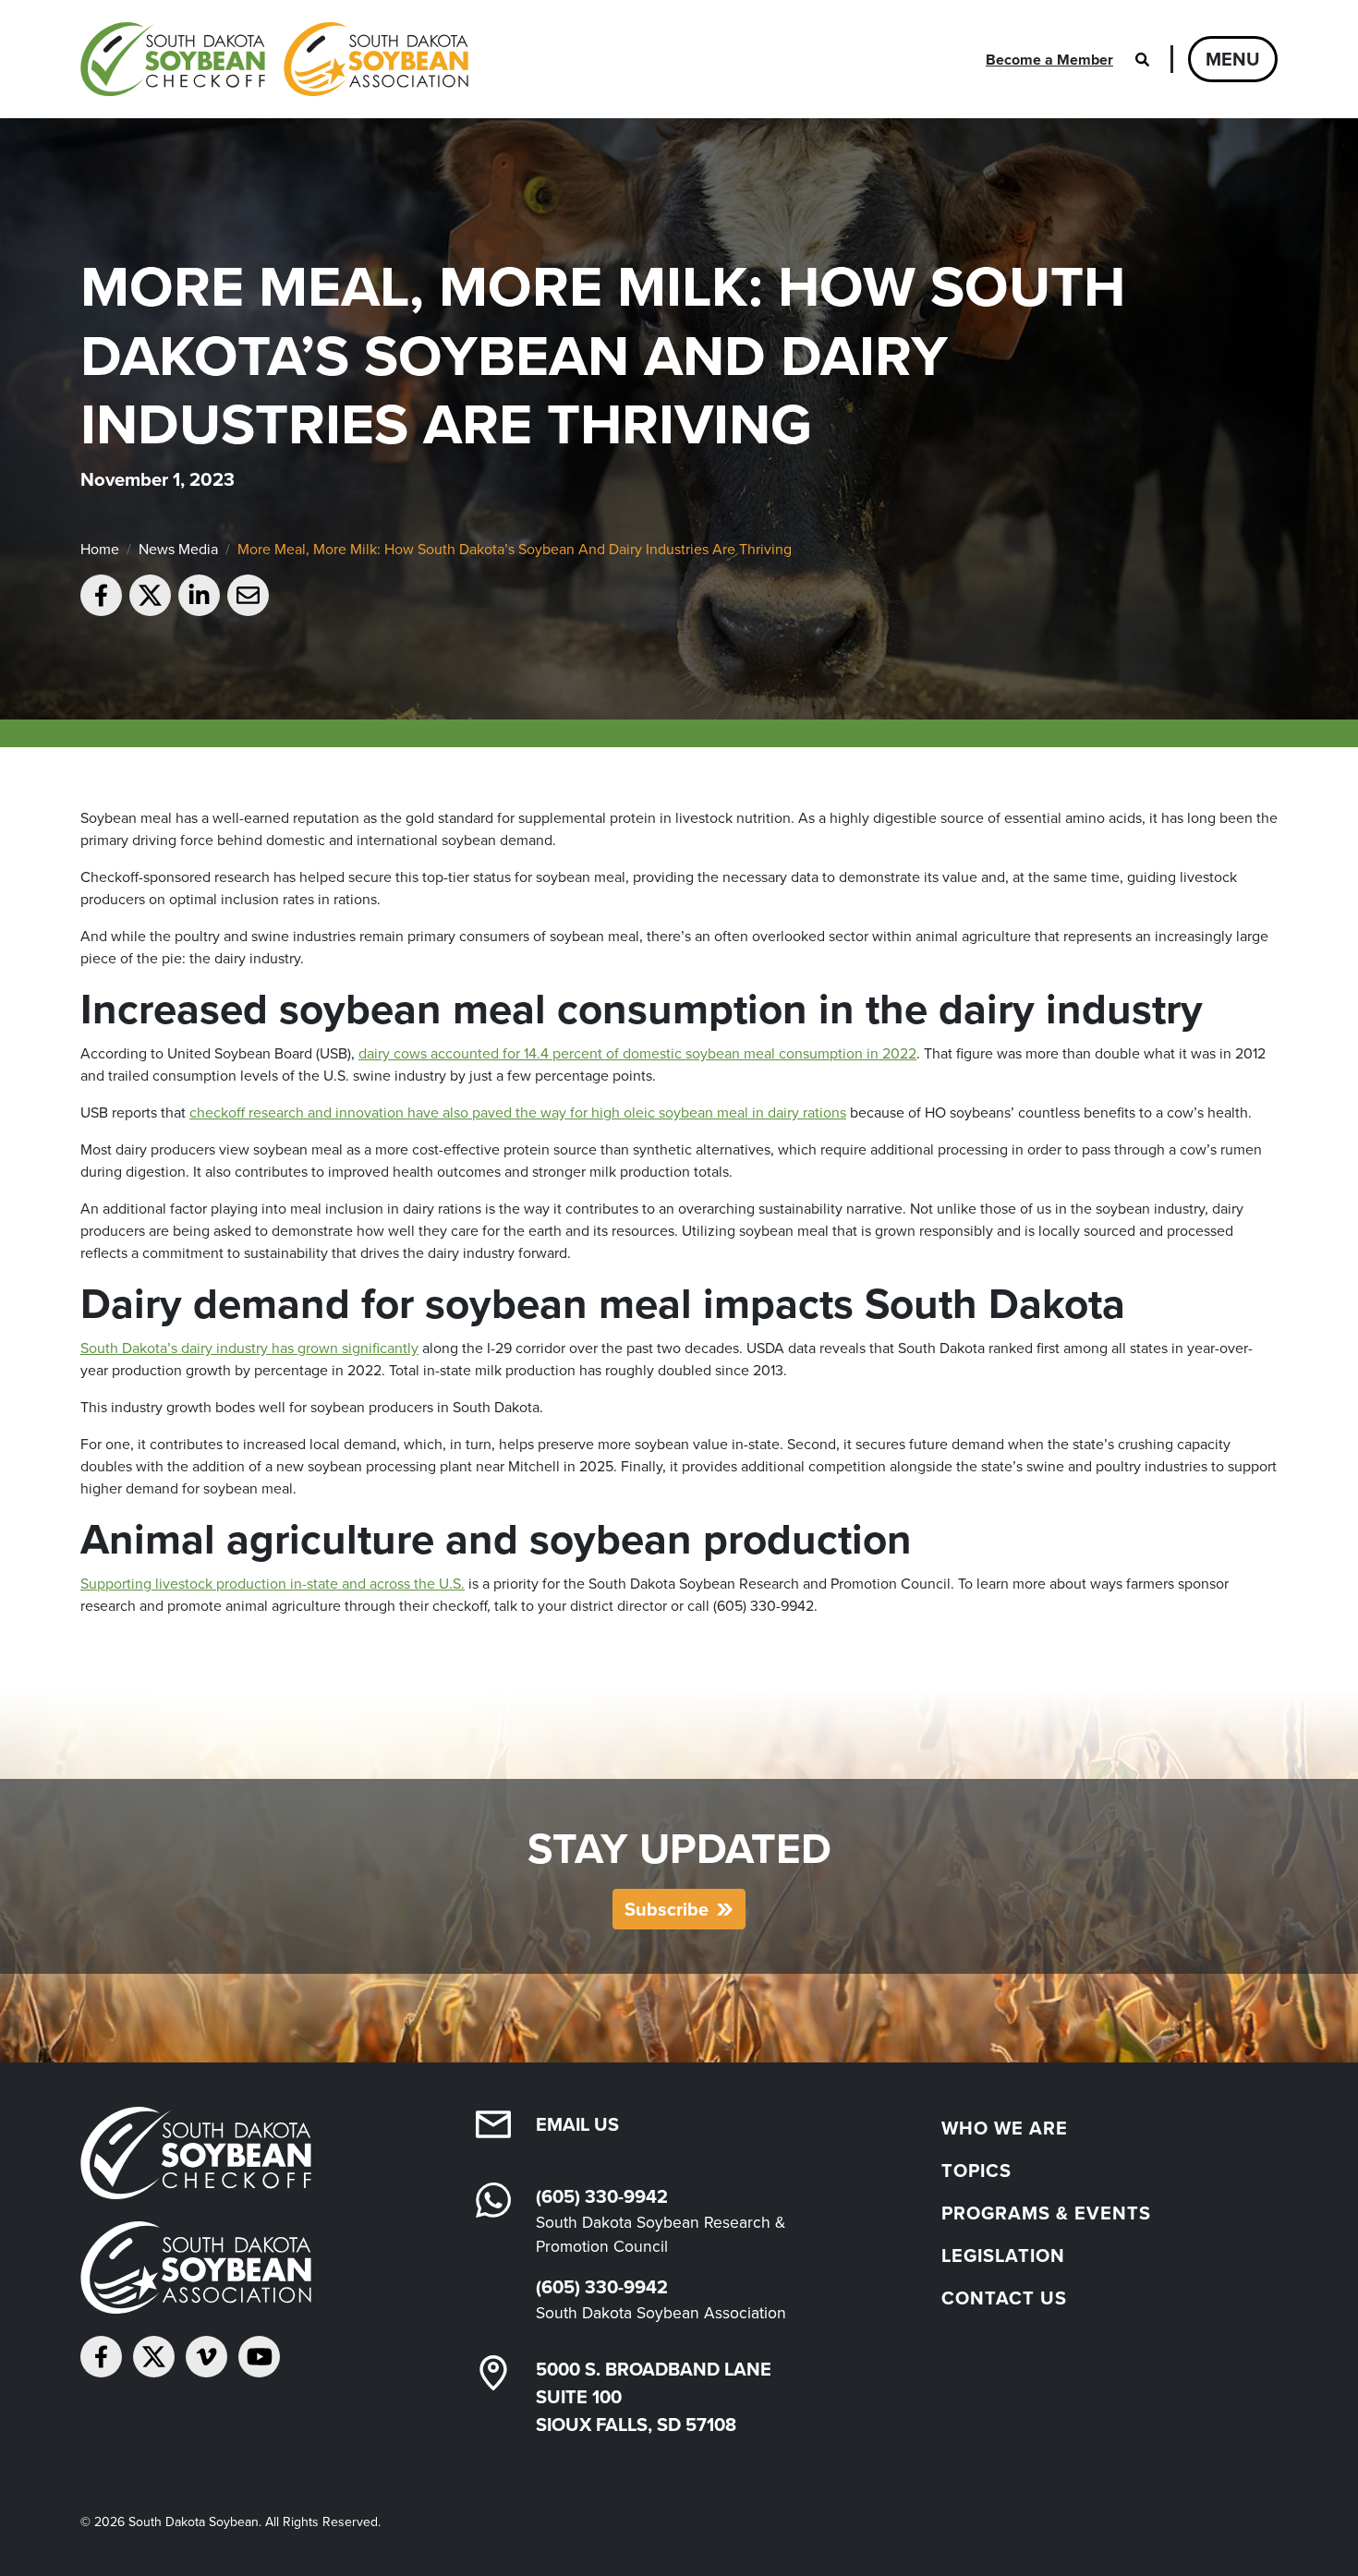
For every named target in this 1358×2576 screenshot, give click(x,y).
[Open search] (1142, 59)
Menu (1233, 59)
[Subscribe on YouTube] (259, 2357)
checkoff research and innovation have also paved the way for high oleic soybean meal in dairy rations (518, 1112)
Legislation (1003, 2255)
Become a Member (1049, 60)
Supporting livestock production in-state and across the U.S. (273, 1583)
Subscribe (667, 1909)
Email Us (577, 2124)
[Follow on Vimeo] (206, 2357)
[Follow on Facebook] (101, 2357)
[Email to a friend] (248, 595)
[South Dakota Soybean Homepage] (274, 59)
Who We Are (1005, 2128)
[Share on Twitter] (150, 595)
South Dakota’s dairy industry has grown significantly (249, 1348)
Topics (976, 2170)
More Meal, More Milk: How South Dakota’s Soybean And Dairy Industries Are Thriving (515, 549)
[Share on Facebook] (101, 595)
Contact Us (1004, 2298)
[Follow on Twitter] (154, 2357)
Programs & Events (1046, 2213)
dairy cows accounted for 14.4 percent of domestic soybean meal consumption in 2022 (637, 1053)
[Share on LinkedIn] (199, 595)
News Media (178, 549)
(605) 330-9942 (602, 2196)
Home (100, 549)
